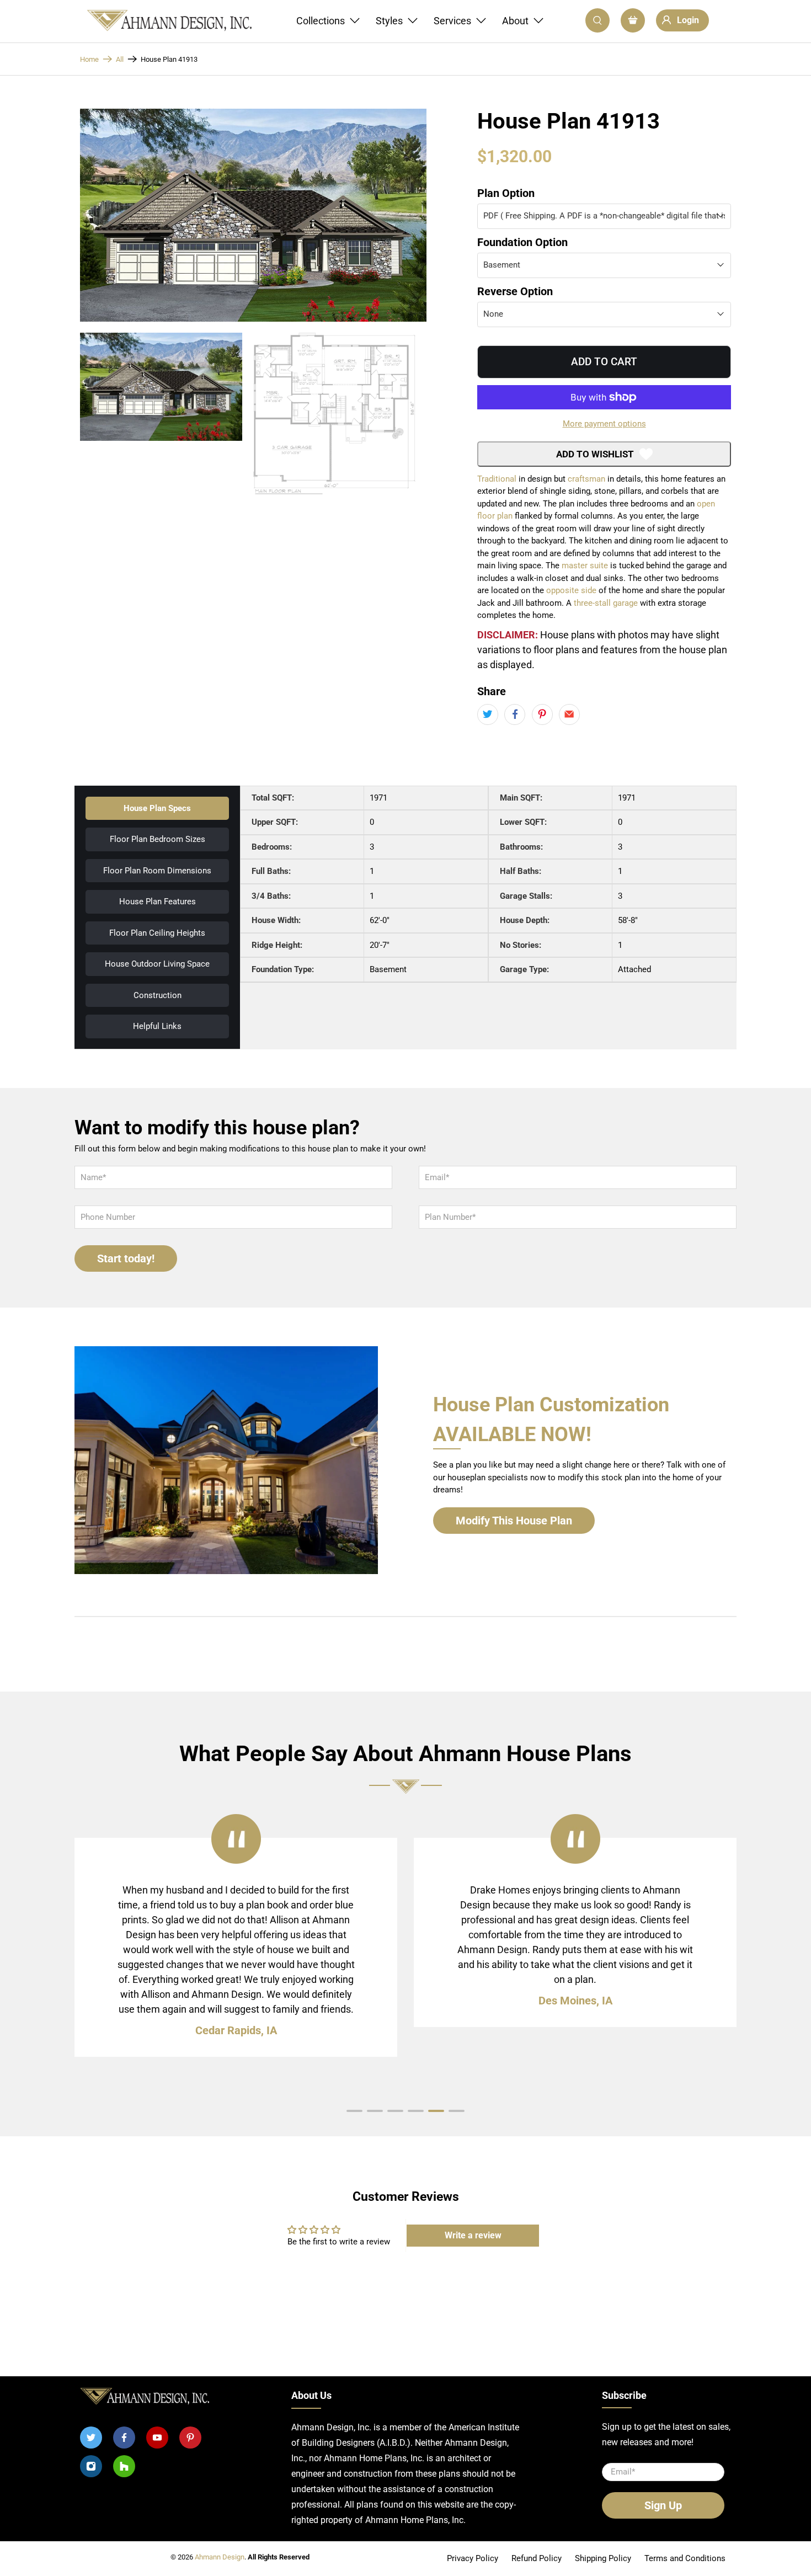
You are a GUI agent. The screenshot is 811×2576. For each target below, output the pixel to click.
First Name (343, 1070)
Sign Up (406, 1180)
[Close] (501, 887)
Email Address (352, 1117)
